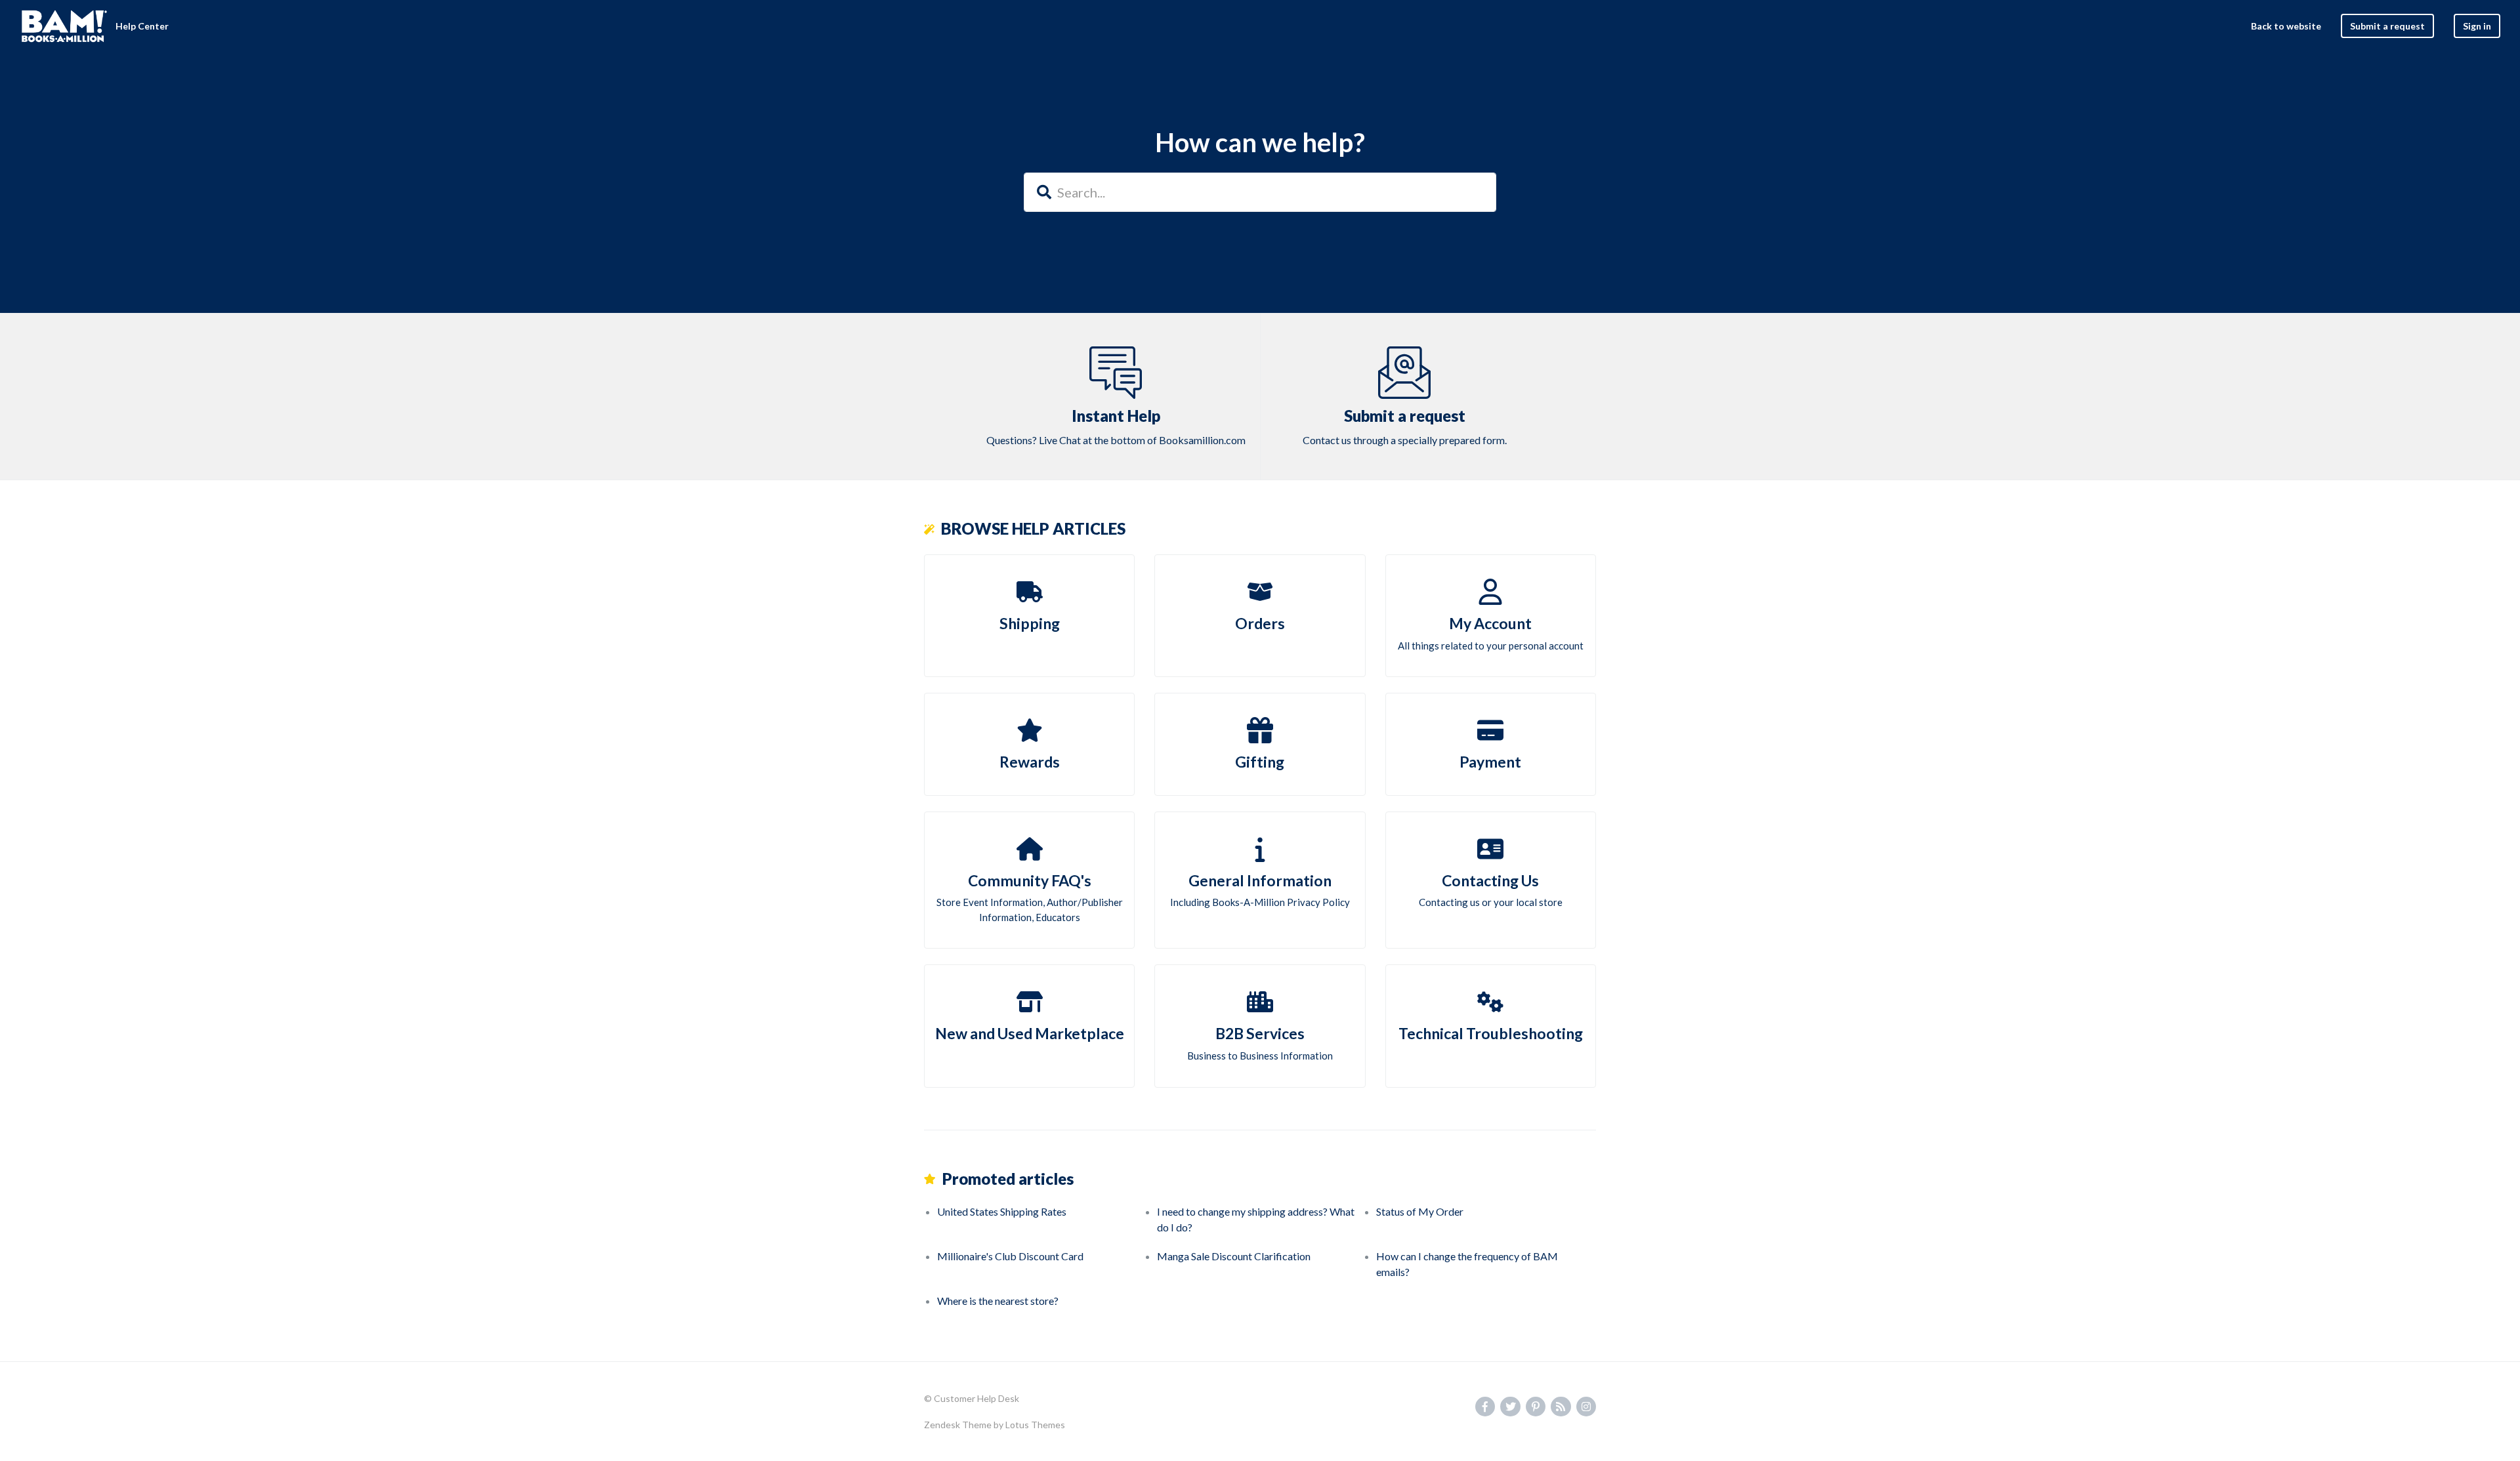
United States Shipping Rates (1002, 1211)
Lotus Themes (1035, 1425)
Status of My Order (1420, 1211)
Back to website (2286, 26)
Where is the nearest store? (998, 1301)
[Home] (64, 26)
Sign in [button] (2477, 26)
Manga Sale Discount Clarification (1234, 1256)
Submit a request (2387, 26)
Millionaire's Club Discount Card (1010, 1256)
